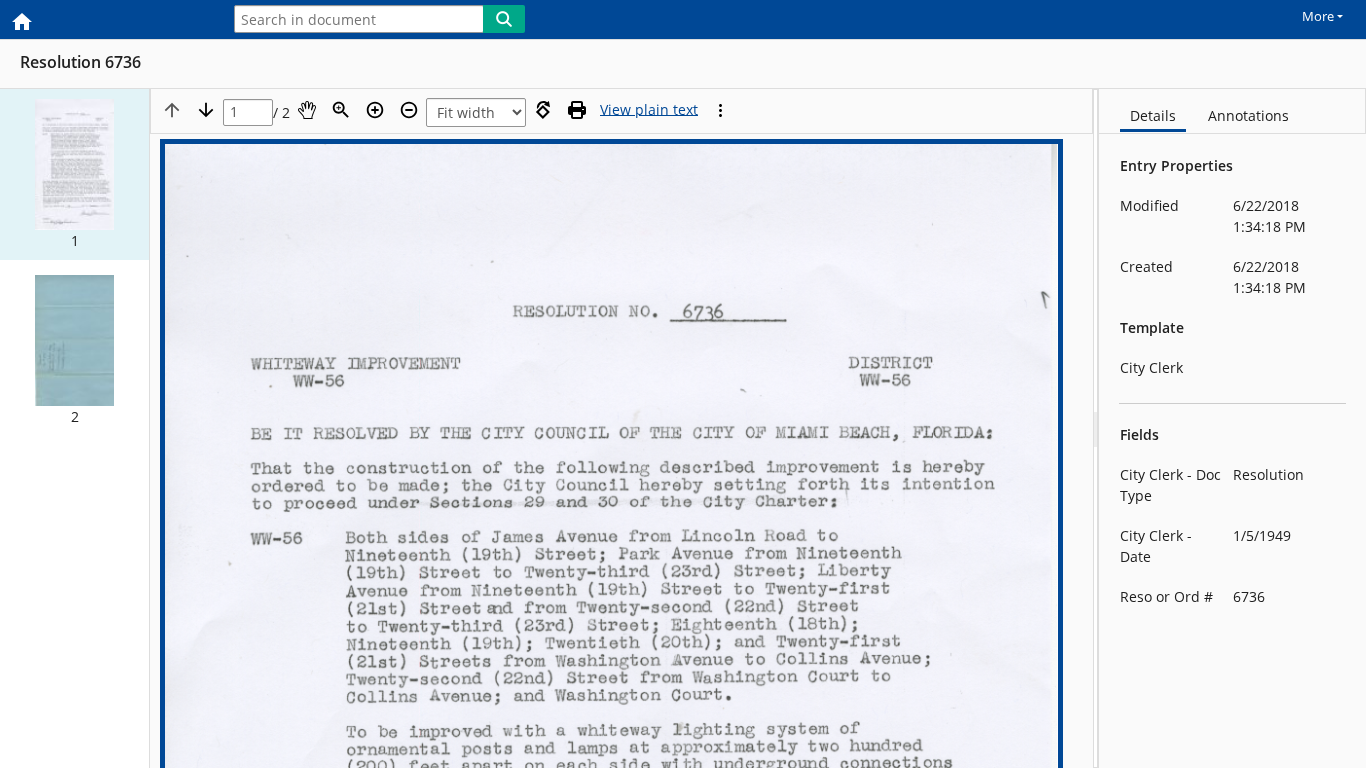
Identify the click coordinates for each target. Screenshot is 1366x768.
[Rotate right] (543, 110)
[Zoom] (341, 110)
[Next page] (206, 110)
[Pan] (307, 110)
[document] (1232, 428)
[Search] (504, 19)
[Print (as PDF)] (577, 110)
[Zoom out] (409, 110)
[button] (74, 174)
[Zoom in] (375, 110)
